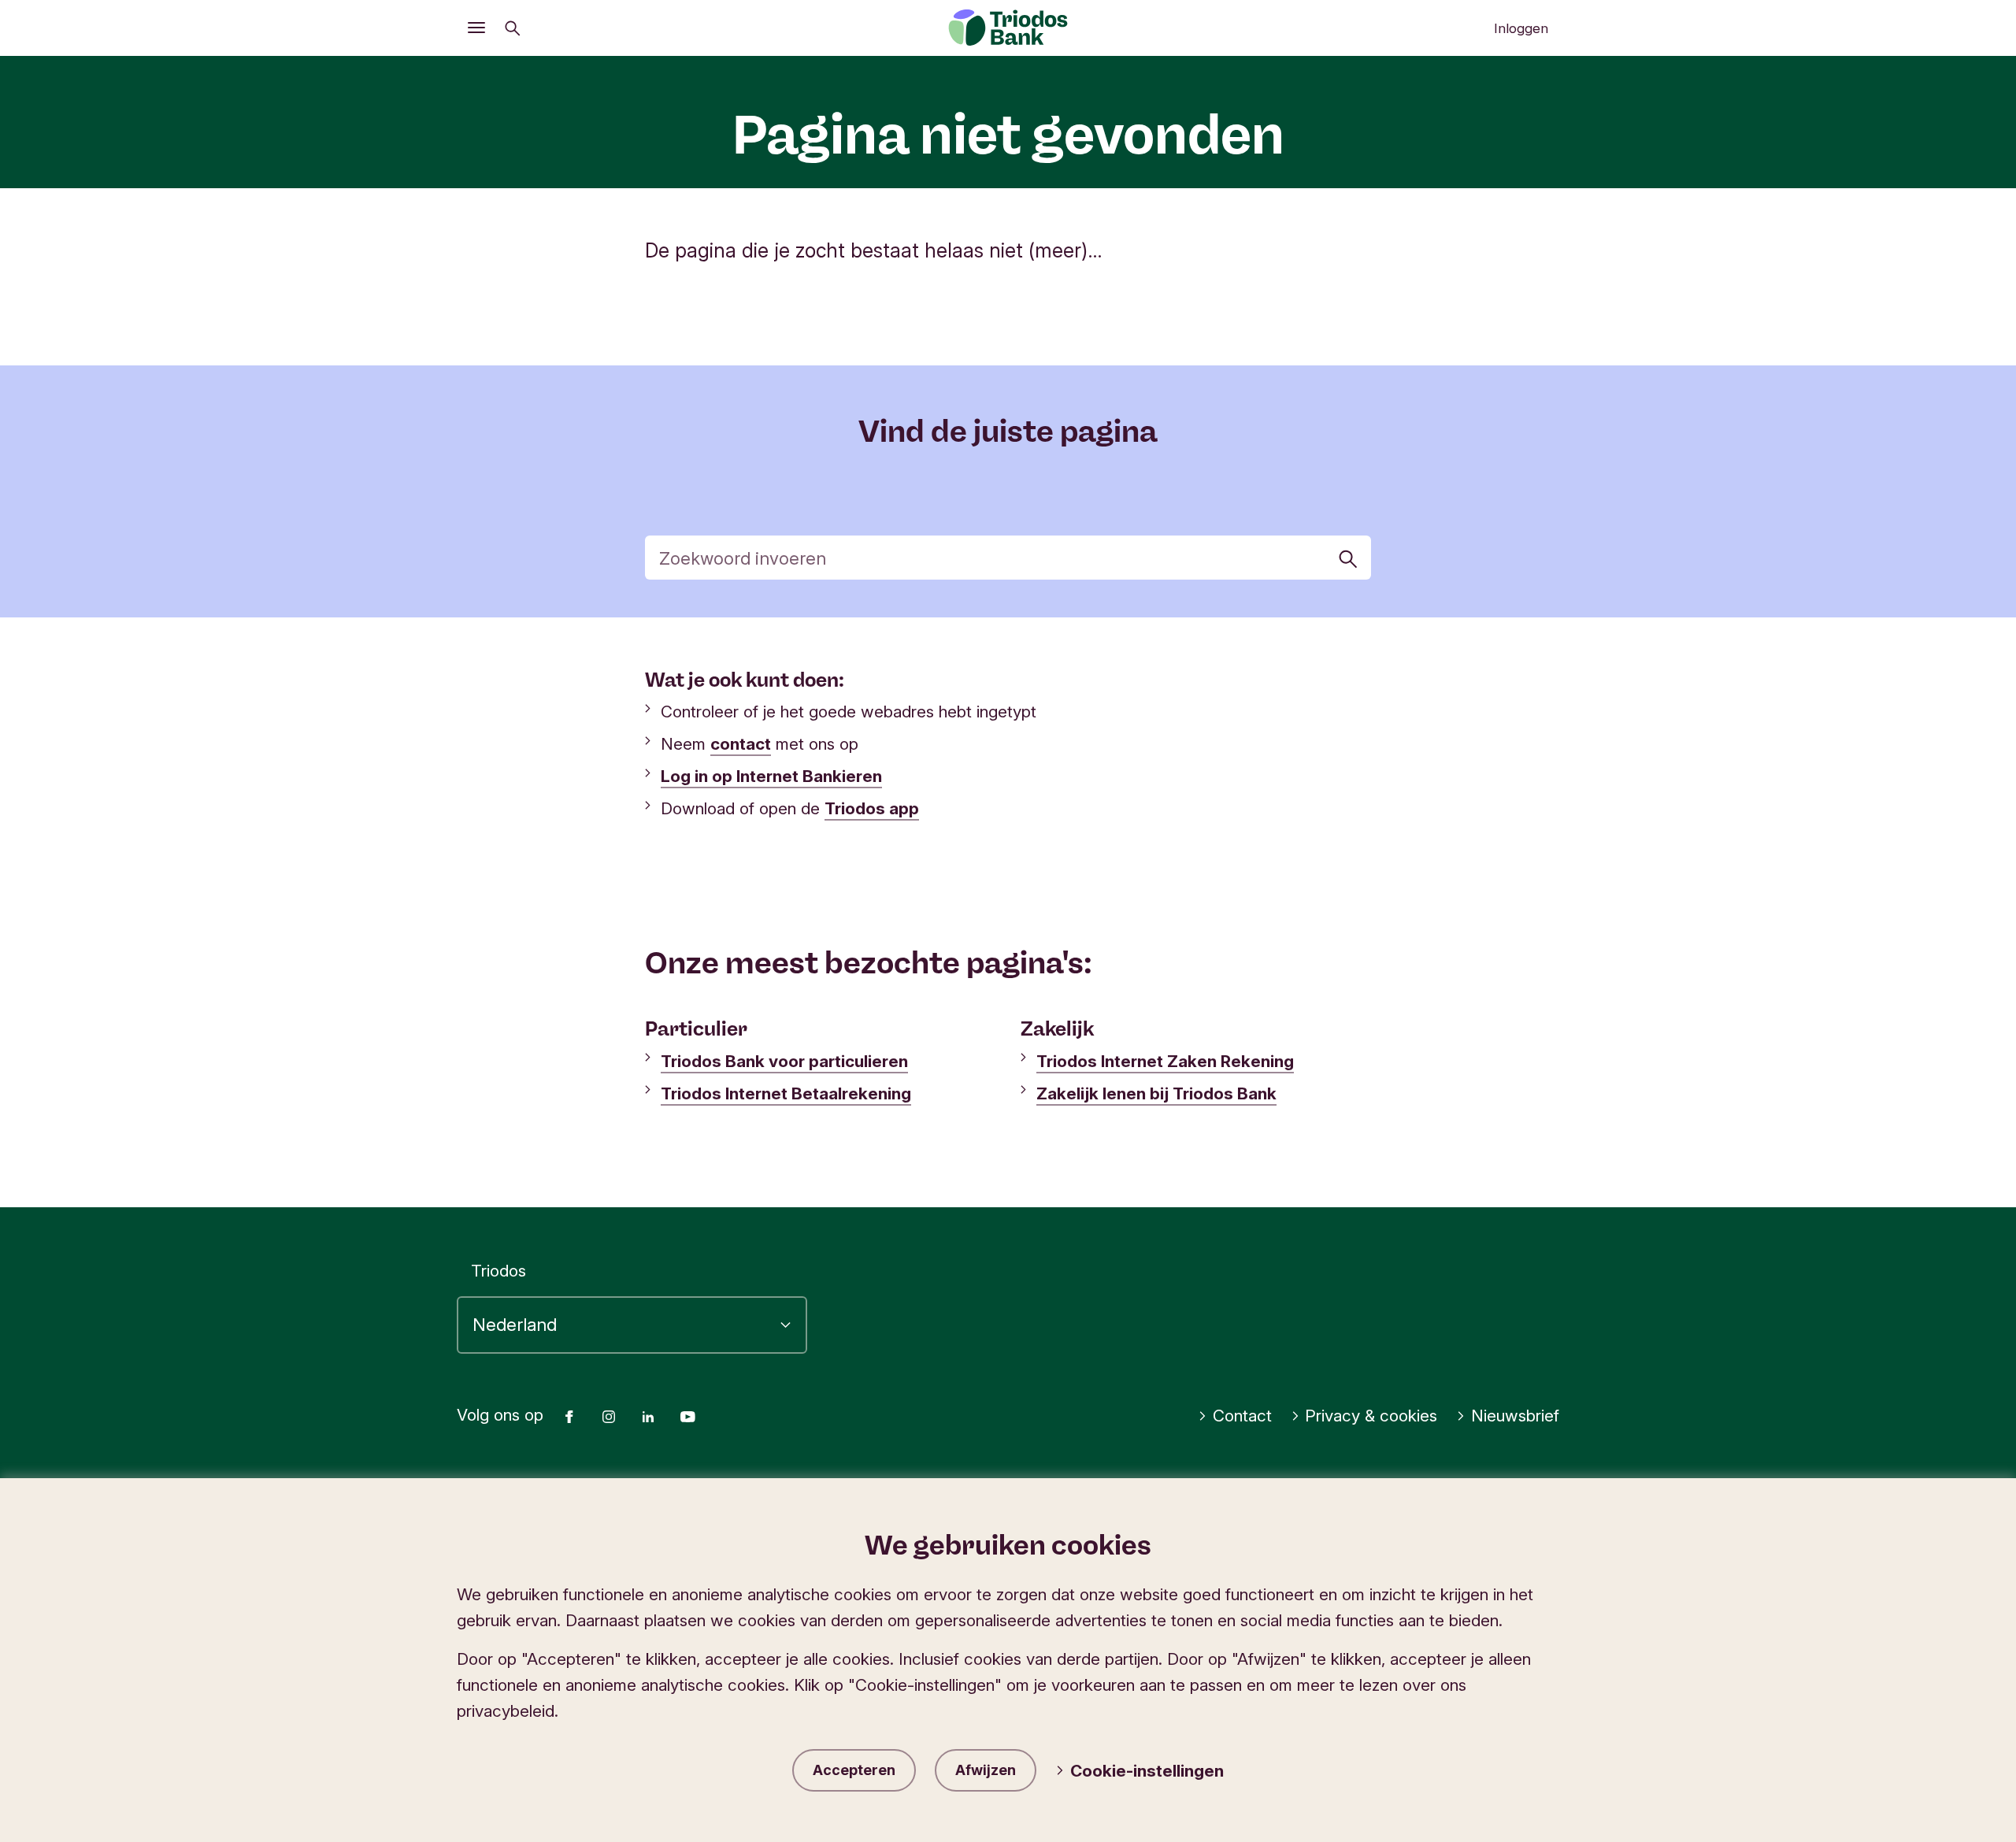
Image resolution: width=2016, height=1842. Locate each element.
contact (741, 744)
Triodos (498, 1271)
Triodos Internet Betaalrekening (786, 1093)
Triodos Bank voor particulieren (784, 1061)
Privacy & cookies (1371, 1416)
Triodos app (872, 808)
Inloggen (1521, 28)
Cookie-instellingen (1147, 1771)
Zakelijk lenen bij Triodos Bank (1156, 1093)
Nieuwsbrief (1515, 1416)
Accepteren (854, 1770)
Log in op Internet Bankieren (771, 776)
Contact (1242, 1416)
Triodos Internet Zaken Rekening (1165, 1061)
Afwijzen (986, 1770)
